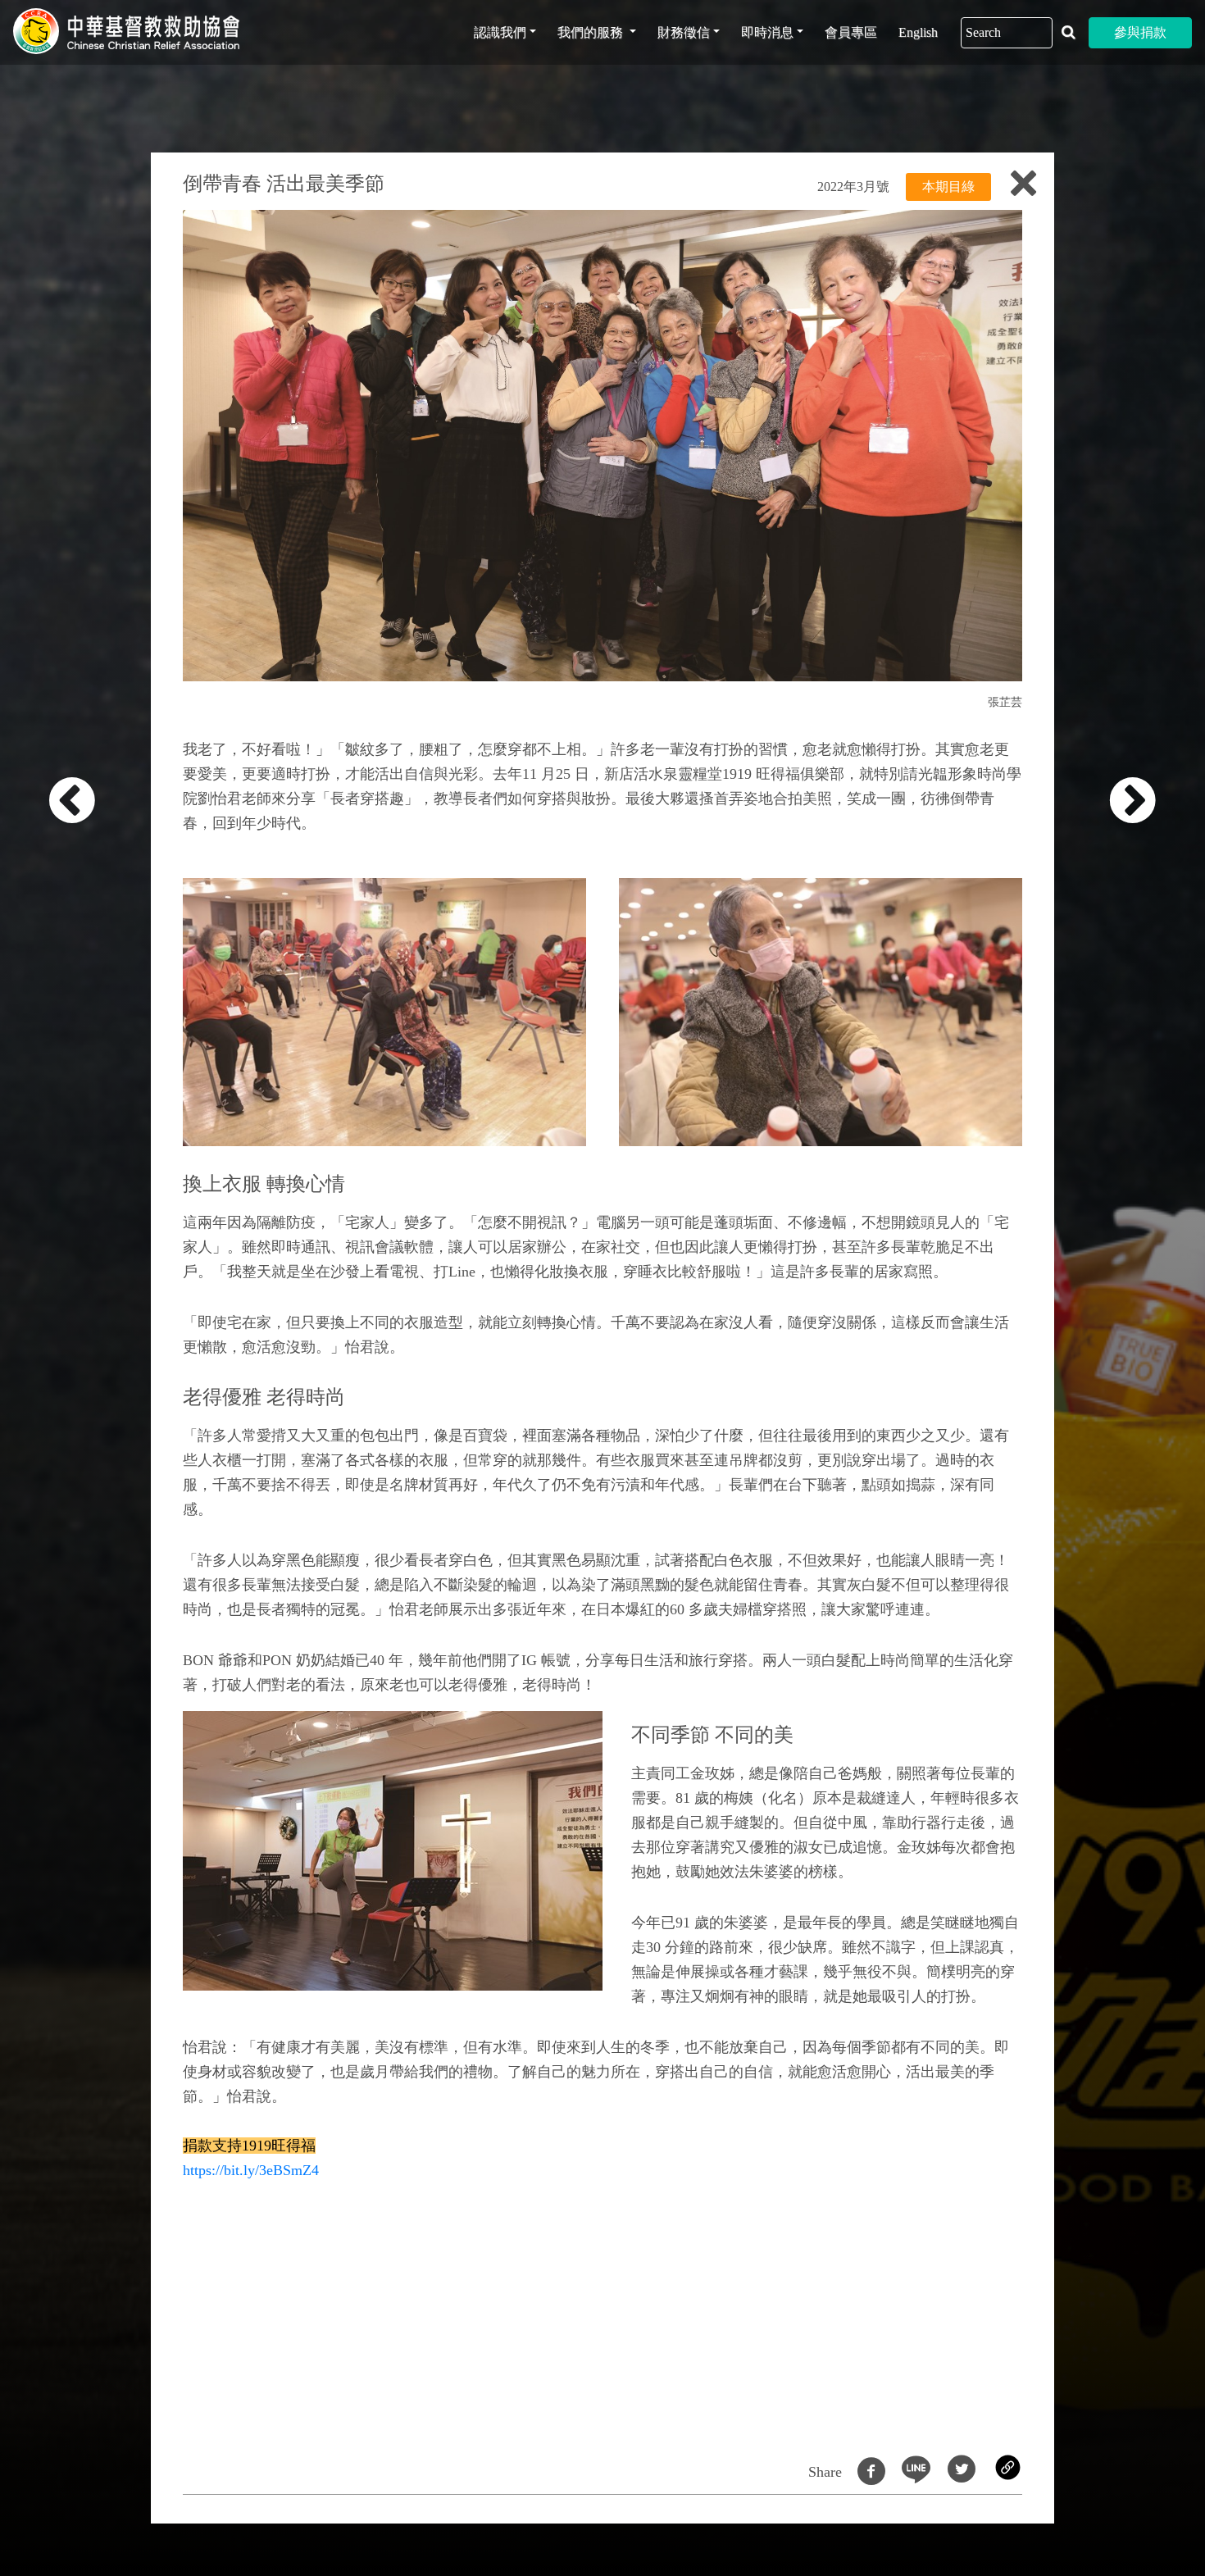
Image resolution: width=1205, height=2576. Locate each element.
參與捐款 (1140, 32)
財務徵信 (684, 32)
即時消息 (767, 32)
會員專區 (851, 32)
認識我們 (500, 32)
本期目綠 (948, 187)
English (918, 32)
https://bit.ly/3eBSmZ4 (251, 2170)
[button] (95, 1297)
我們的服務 (592, 32)
